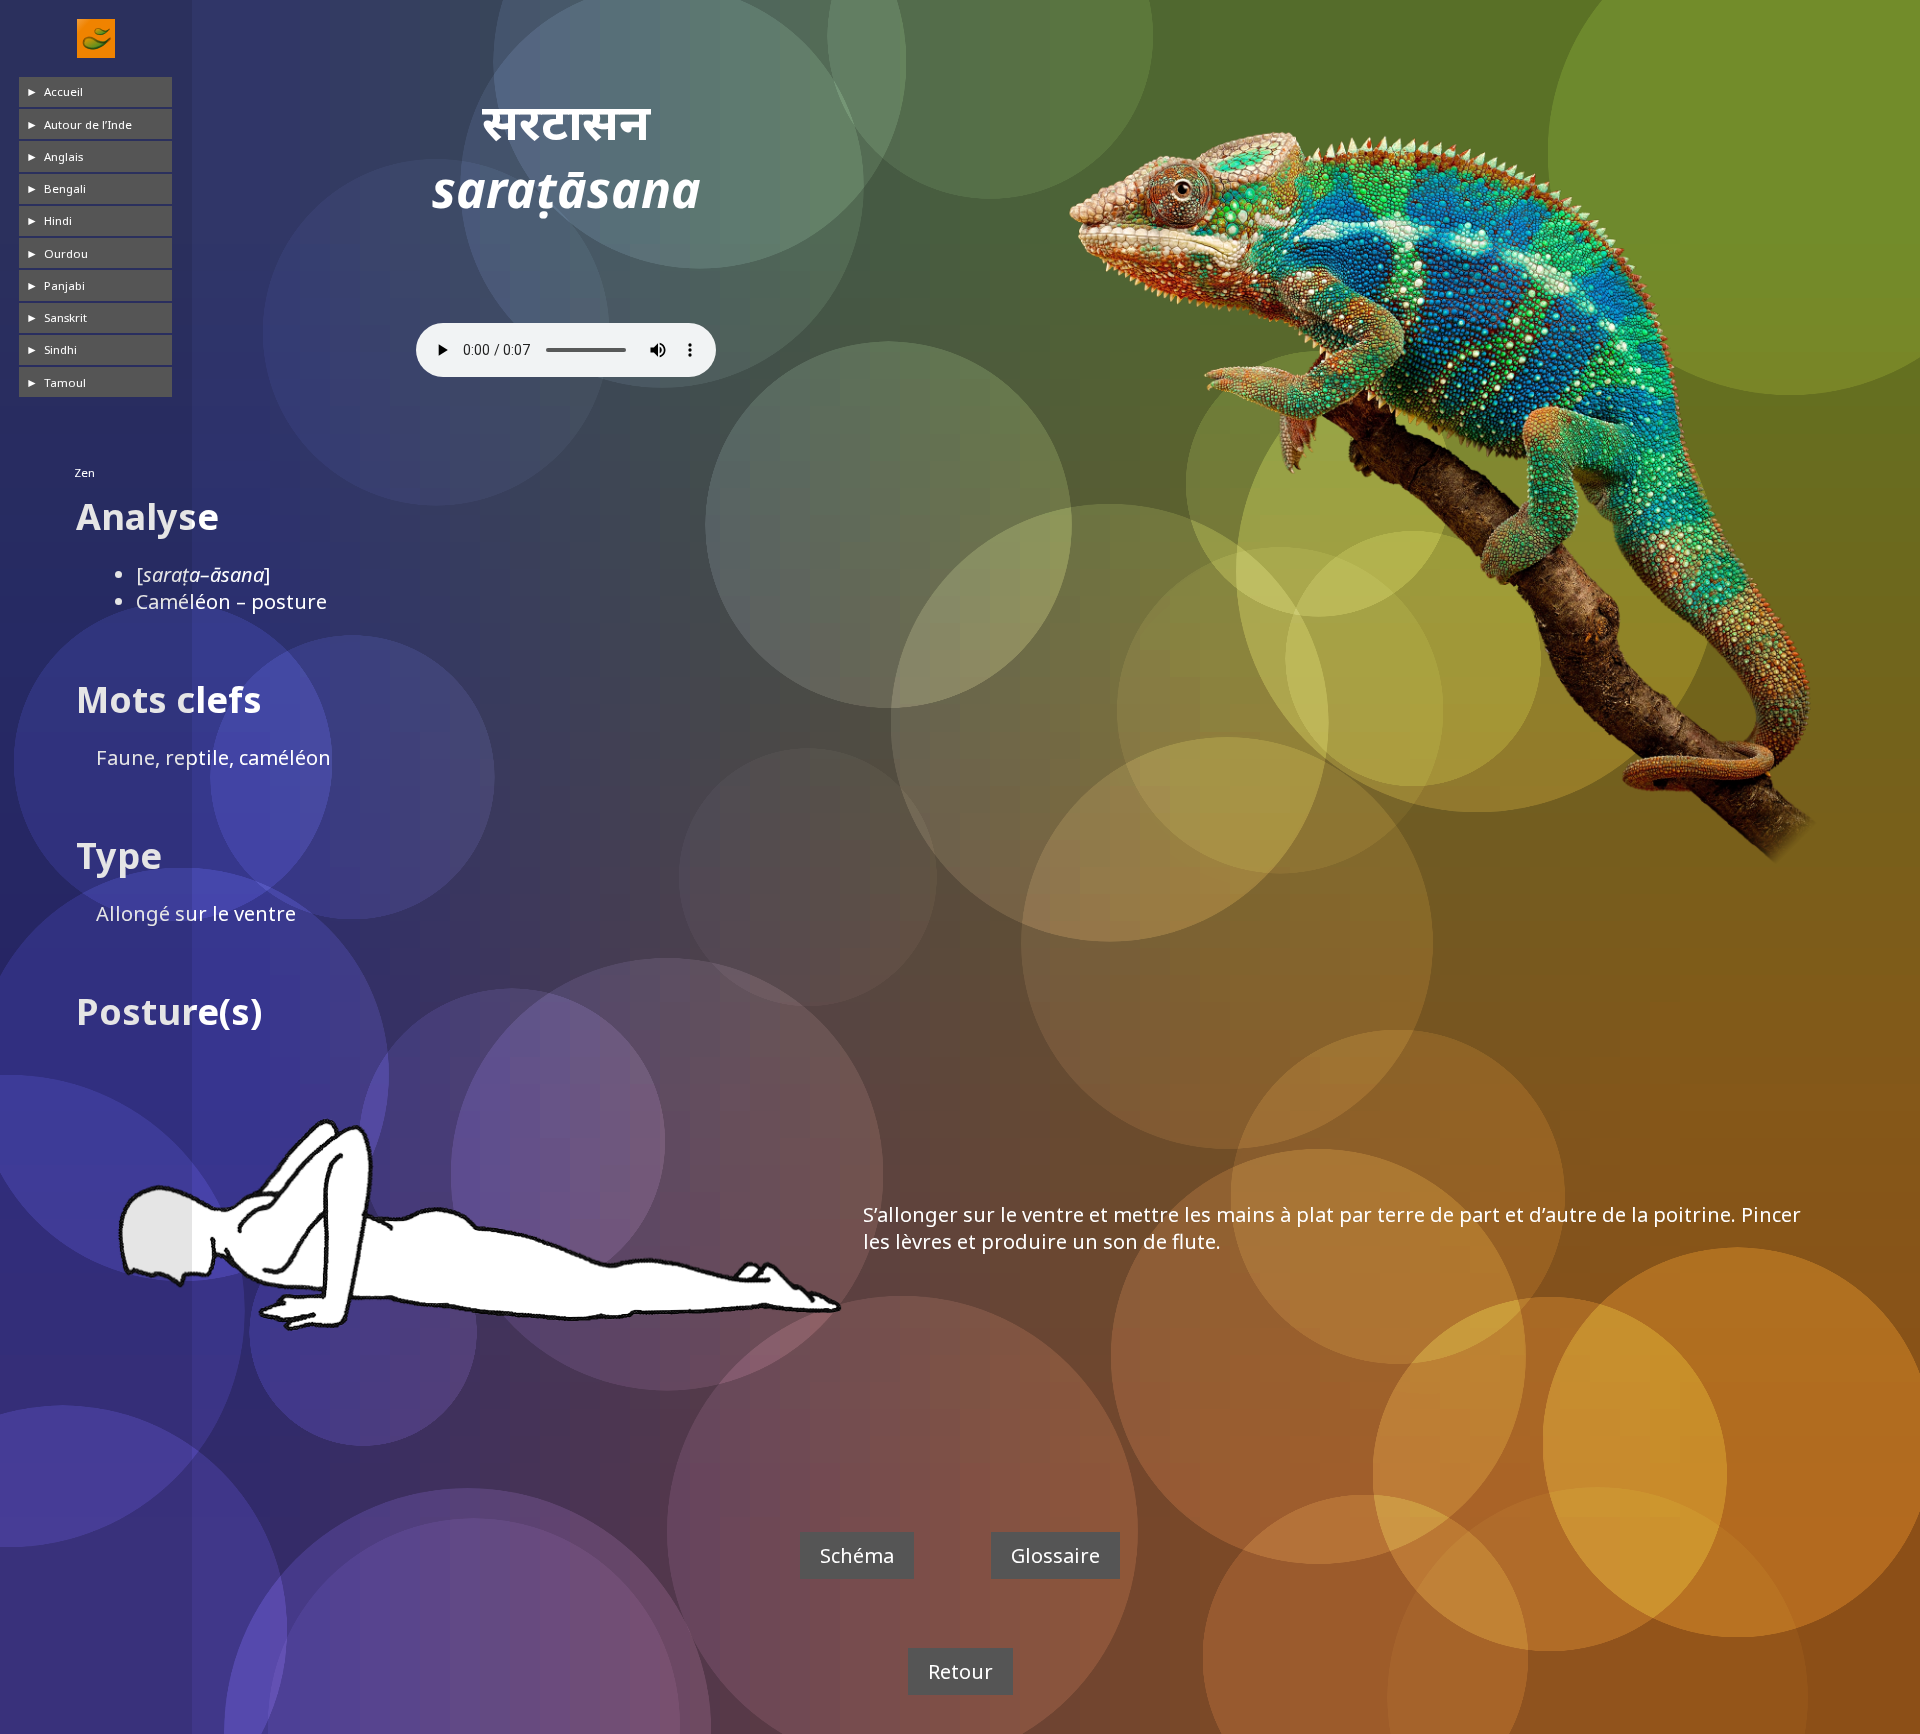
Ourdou (67, 253)
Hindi (59, 220)
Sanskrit (66, 317)
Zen (84, 472)
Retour (960, 1671)
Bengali (66, 188)
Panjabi (65, 285)
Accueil (64, 91)
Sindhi (61, 349)
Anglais (64, 156)
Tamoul (66, 382)
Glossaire (1055, 1555)
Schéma (857, 1555)
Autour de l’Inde (89, 124)
